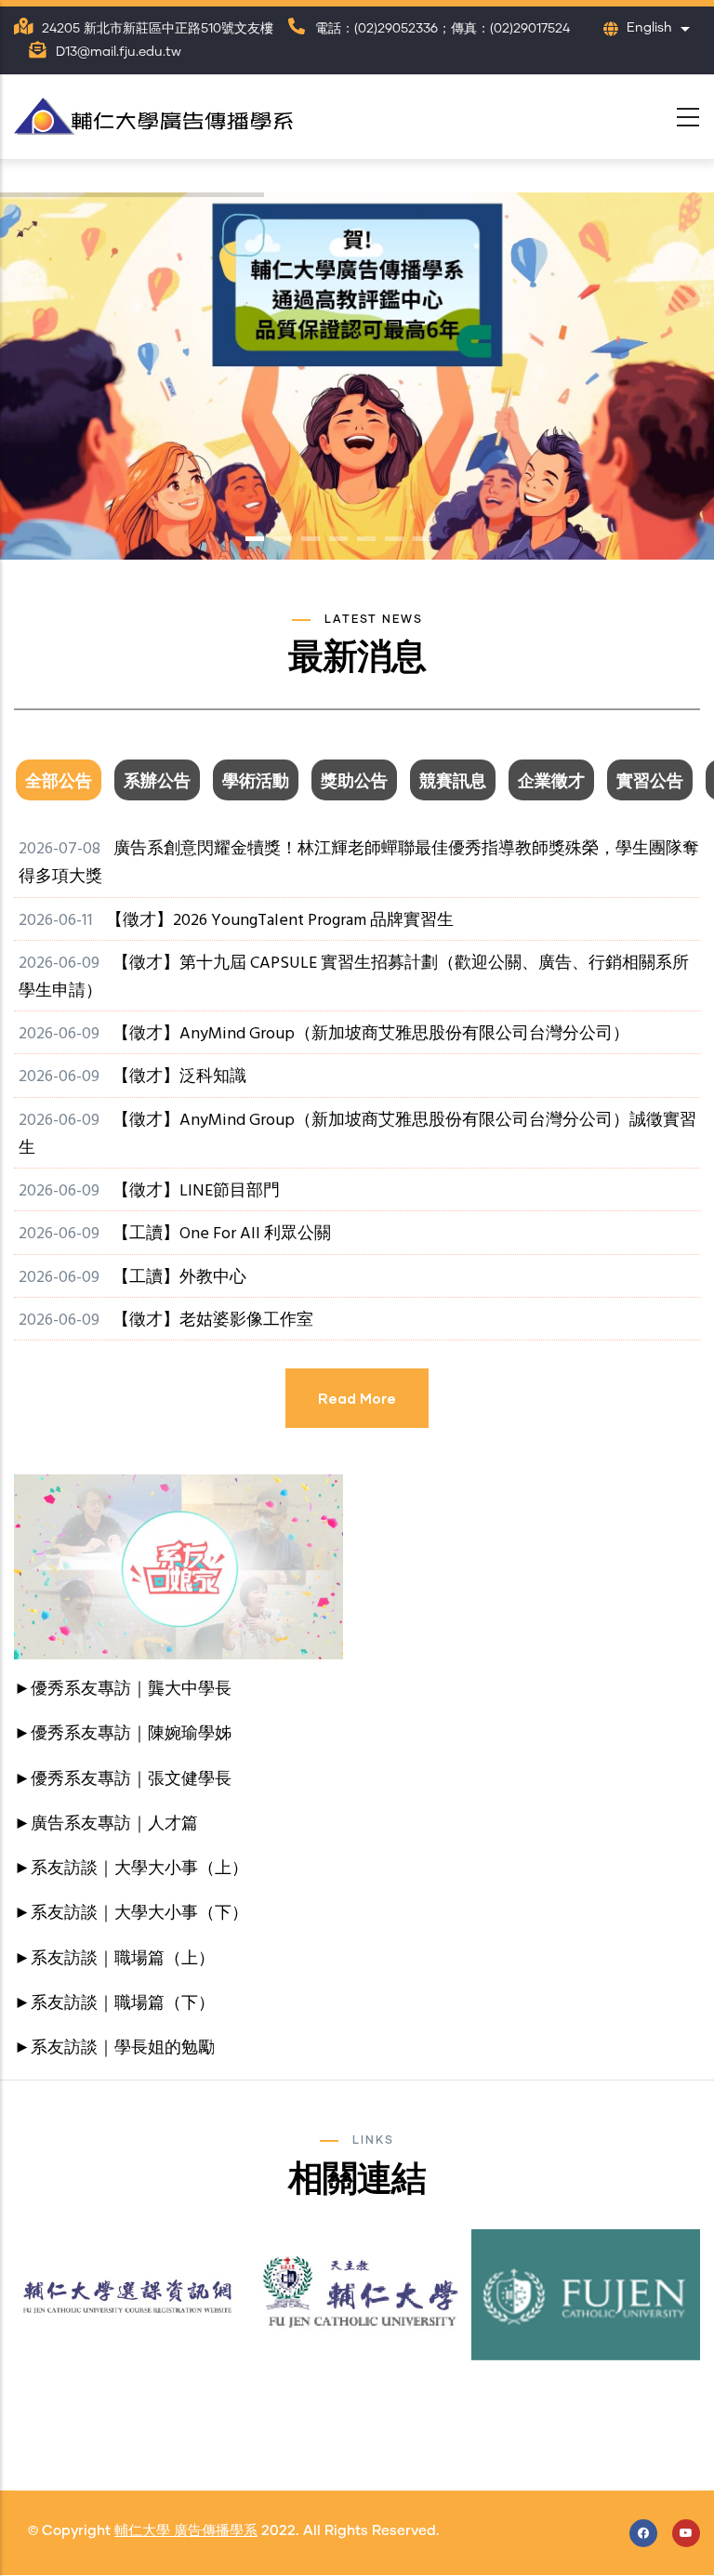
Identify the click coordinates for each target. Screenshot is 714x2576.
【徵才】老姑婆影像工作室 (213, 1321)
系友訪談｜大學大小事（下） (139, 1914)
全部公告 (59, 782)
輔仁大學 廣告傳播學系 (186, 2531)
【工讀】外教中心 (179, 1278)
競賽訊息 (453, 782)
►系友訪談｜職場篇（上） (114, 1959)
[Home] (153, 112)
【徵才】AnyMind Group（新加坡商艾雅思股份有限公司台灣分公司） (371, 1034)
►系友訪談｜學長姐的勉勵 (114, 2048)
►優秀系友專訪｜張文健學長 (123, 1780)
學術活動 (256, 782)
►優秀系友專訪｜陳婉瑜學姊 (123, 1734)
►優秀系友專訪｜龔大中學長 (123, 1690)
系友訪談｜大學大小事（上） (139, 1869)
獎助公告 (354, 782)
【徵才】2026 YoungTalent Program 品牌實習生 (280, 921)
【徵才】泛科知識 (179, 1077)
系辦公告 (157, 782)
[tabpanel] (357, 1150)
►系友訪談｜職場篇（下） (114, 2004)
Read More (357, 1398)
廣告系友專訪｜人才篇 (114, 1824)
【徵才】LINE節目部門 (196, 1191)
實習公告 (650, 782)
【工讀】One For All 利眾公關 (222, 1234)
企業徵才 (551, 782)
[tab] (63, 782)
